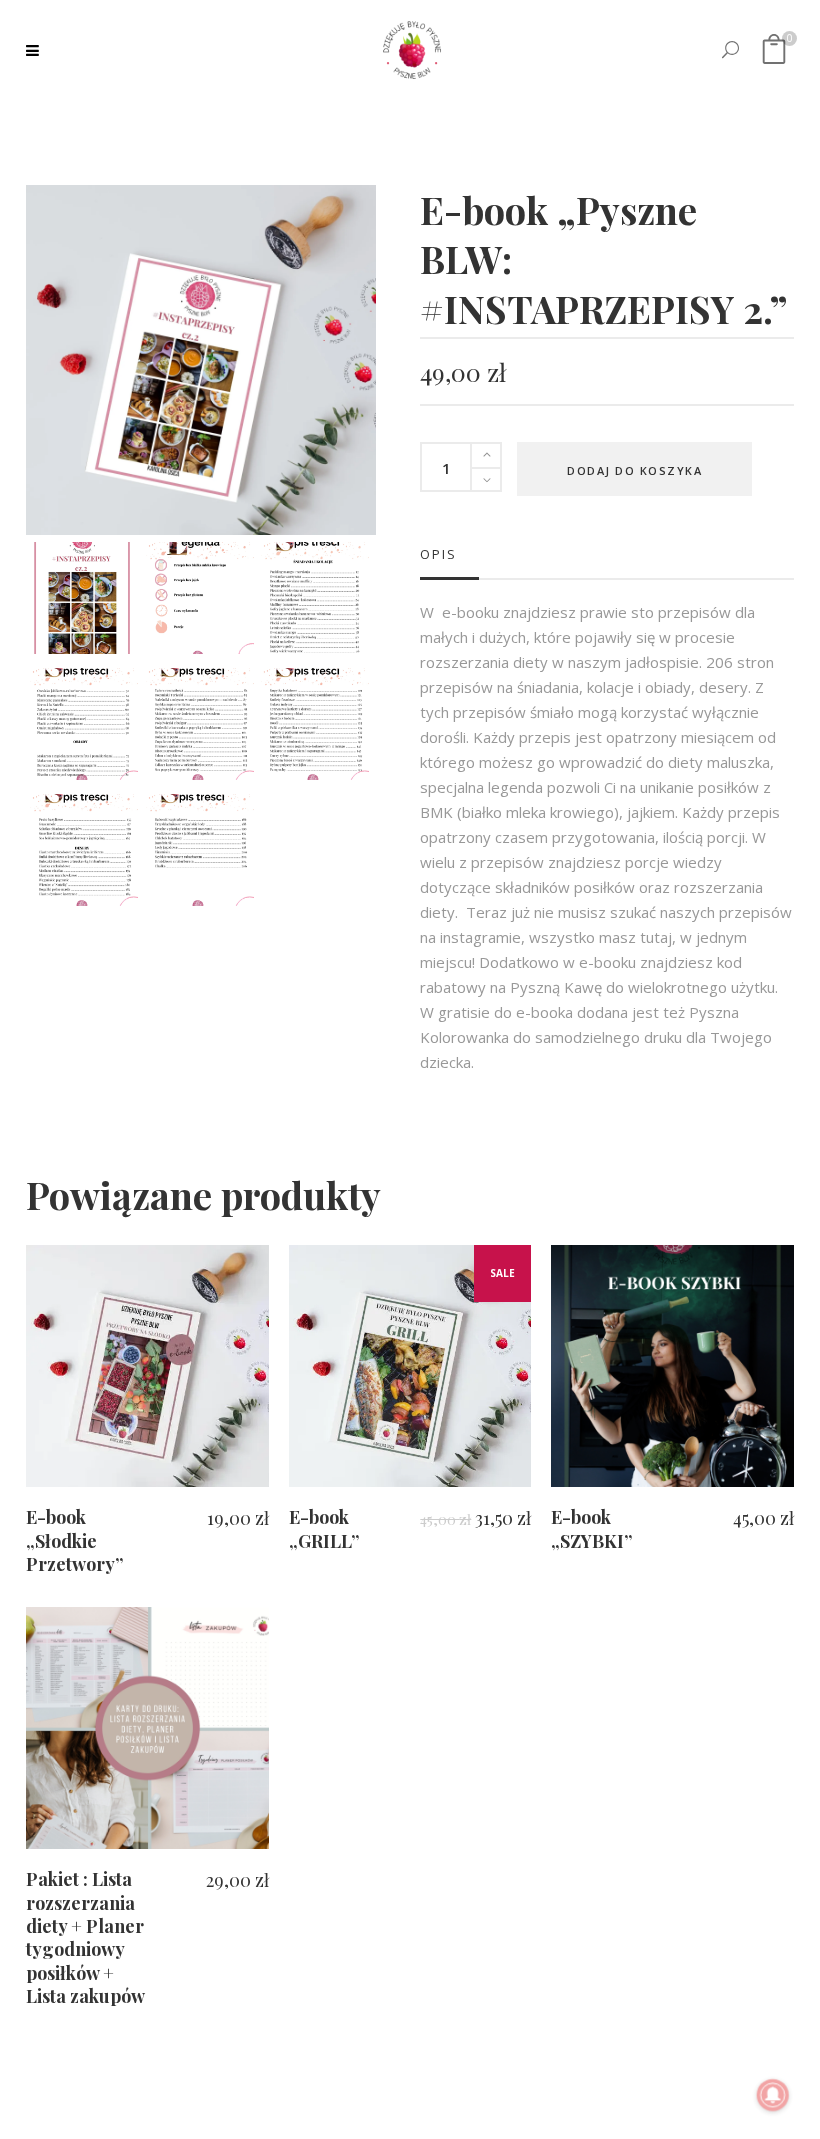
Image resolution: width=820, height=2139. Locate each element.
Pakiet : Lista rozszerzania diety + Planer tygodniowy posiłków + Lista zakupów (85, 1937)
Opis (438, 554)
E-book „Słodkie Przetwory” (74, 1540)
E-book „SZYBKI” (591, 1528)
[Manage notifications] (773, 2095)
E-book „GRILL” (324, 1528)
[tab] (449, 554)
